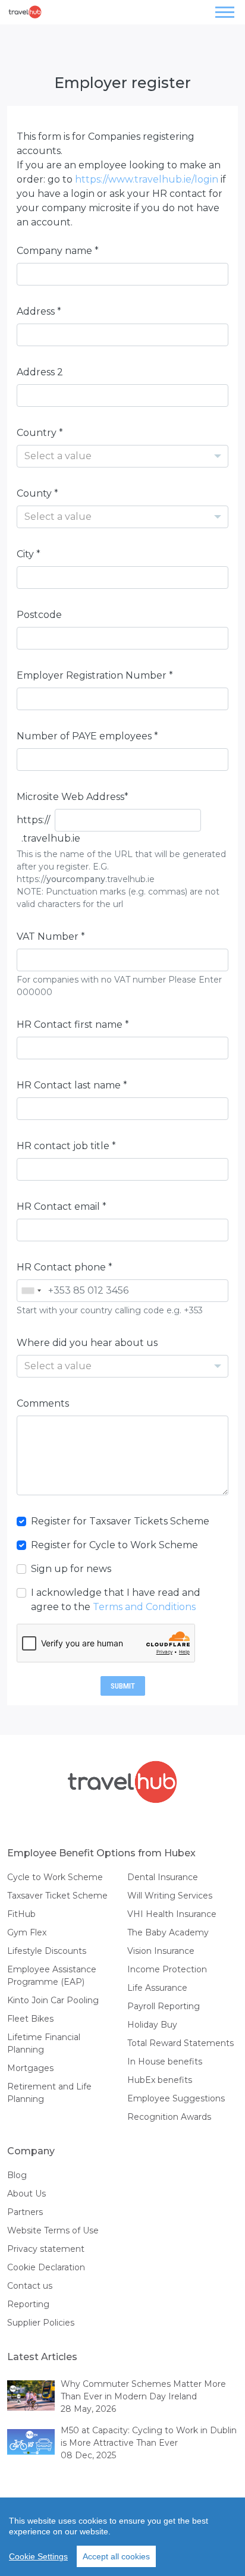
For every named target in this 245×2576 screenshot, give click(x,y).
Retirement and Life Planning (49, 2093)
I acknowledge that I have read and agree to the (116, 1600)
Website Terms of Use (53, 2230)
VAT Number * (51, 936)
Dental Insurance (163, 1877)
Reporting (28, 2304)
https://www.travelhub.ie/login (147, 179)
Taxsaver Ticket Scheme (57, 1896)
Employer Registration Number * (95, 675)
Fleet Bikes (30, 2019)
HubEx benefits (160, 2080)
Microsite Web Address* (73, 797)
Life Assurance (157, 1988)
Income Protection (167, 1969)
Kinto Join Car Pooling (53, 2000)
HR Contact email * (62, 1207)
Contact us (30, 2286)
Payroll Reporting (164, 2006)
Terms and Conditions (144, 1607)
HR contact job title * (66, 1146)
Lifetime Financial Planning (44, 2043)
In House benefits (165, 2062)
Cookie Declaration (46, 2267)
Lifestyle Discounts (47, 1951)
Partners (25, 2212)
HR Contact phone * (65, 1267)
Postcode (39, 615)
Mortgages (30, 2068)
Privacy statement (46, 2249)
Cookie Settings (38, 2556)
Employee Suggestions (176, 2098)
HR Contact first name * (73, 1025)
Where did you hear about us (87, 1343)
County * (37, 493)
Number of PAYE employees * (87, 736)
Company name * (58, 251)
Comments (43, 1403)
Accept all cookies (116, 2556)
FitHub (21, 1914)
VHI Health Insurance (172, 1914)
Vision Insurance (161, 1951)
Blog (17, 2175)
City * (29, 554)
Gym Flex (27, 1932)
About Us (26, 2194)
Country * (40, 433)
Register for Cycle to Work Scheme (114, 1545)
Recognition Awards (169, 2117)
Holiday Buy (152, 2025)
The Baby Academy (168, 1932)
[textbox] (122, 456)
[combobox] (122, 456)
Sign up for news (71, 1569)
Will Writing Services (170, 1896)
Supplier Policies (41, 2323)
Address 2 (40, 372)
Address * (39, 311)
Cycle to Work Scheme (55, 1877)
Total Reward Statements (180, 2043)
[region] (122, 2537)
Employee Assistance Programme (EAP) (52, 1976)
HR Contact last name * (72, 1085)
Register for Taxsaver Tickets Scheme (120, 1521)
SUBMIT (123, 1686)
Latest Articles (42, 2357)
